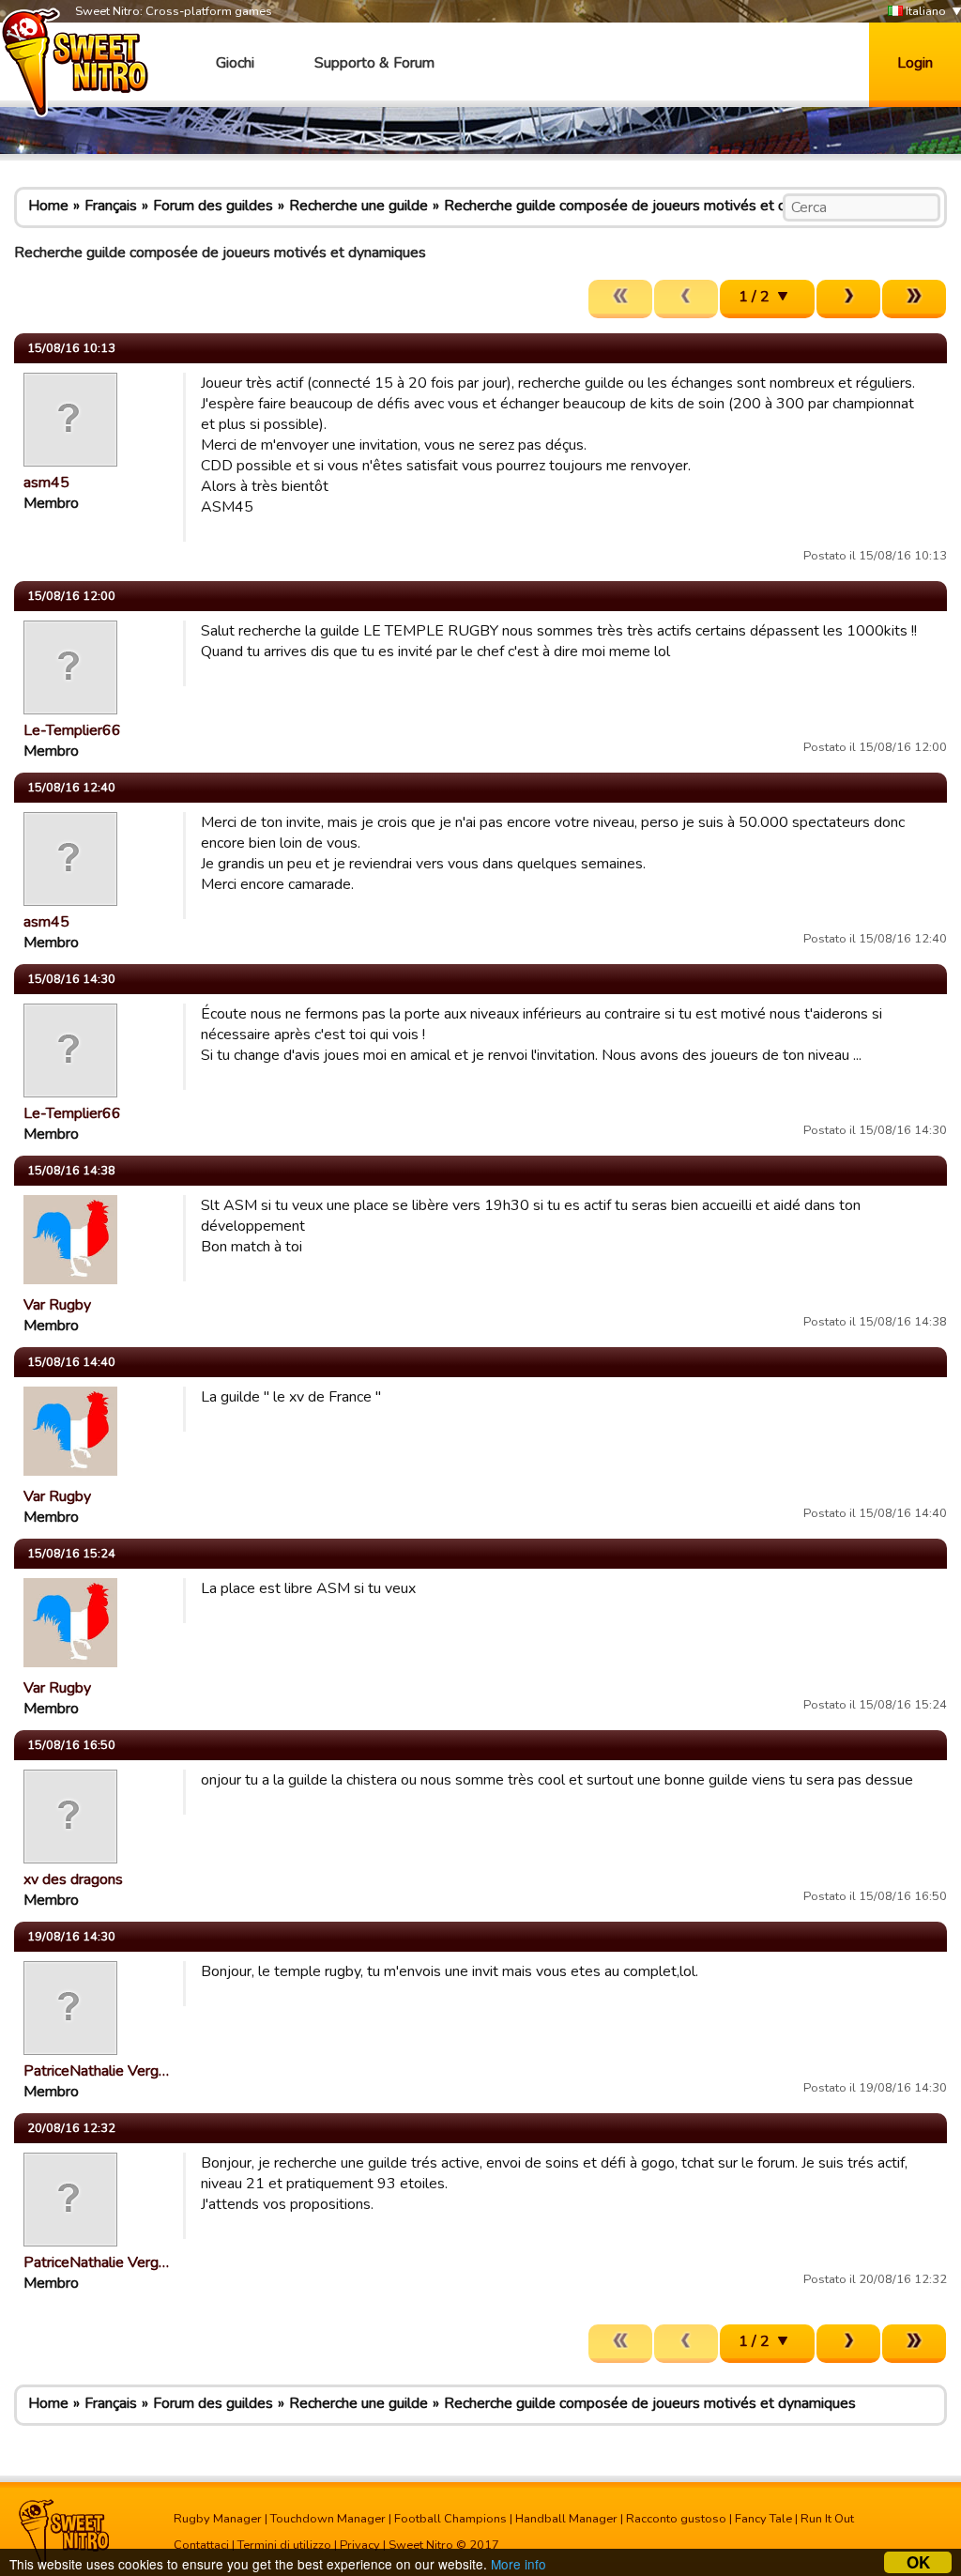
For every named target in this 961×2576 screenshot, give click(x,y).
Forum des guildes (213, 206)
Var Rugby (57, 1305)
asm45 (46, 483)
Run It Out (827, 2519)
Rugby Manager (218, 2519)
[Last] (914, 299)
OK (918, 2562)
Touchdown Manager (328, 2519)
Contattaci (201, 2545)
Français (111, 206)
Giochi (235, 63)
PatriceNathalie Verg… (96, 2071)
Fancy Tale (763, 2519)
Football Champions (450, 2519)
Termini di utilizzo (284, 2545)
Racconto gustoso (676, 2519)
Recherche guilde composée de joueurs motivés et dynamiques (650, 206)
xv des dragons (73, 1879)
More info (519, 2564)
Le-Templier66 (72, 730)
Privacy (360, 2545)
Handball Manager (566, 2519)
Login (915, 63)
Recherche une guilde (358, 206)
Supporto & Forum (374, 63)
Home (48, 206)
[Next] (848, 299)
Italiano (924, 11)
